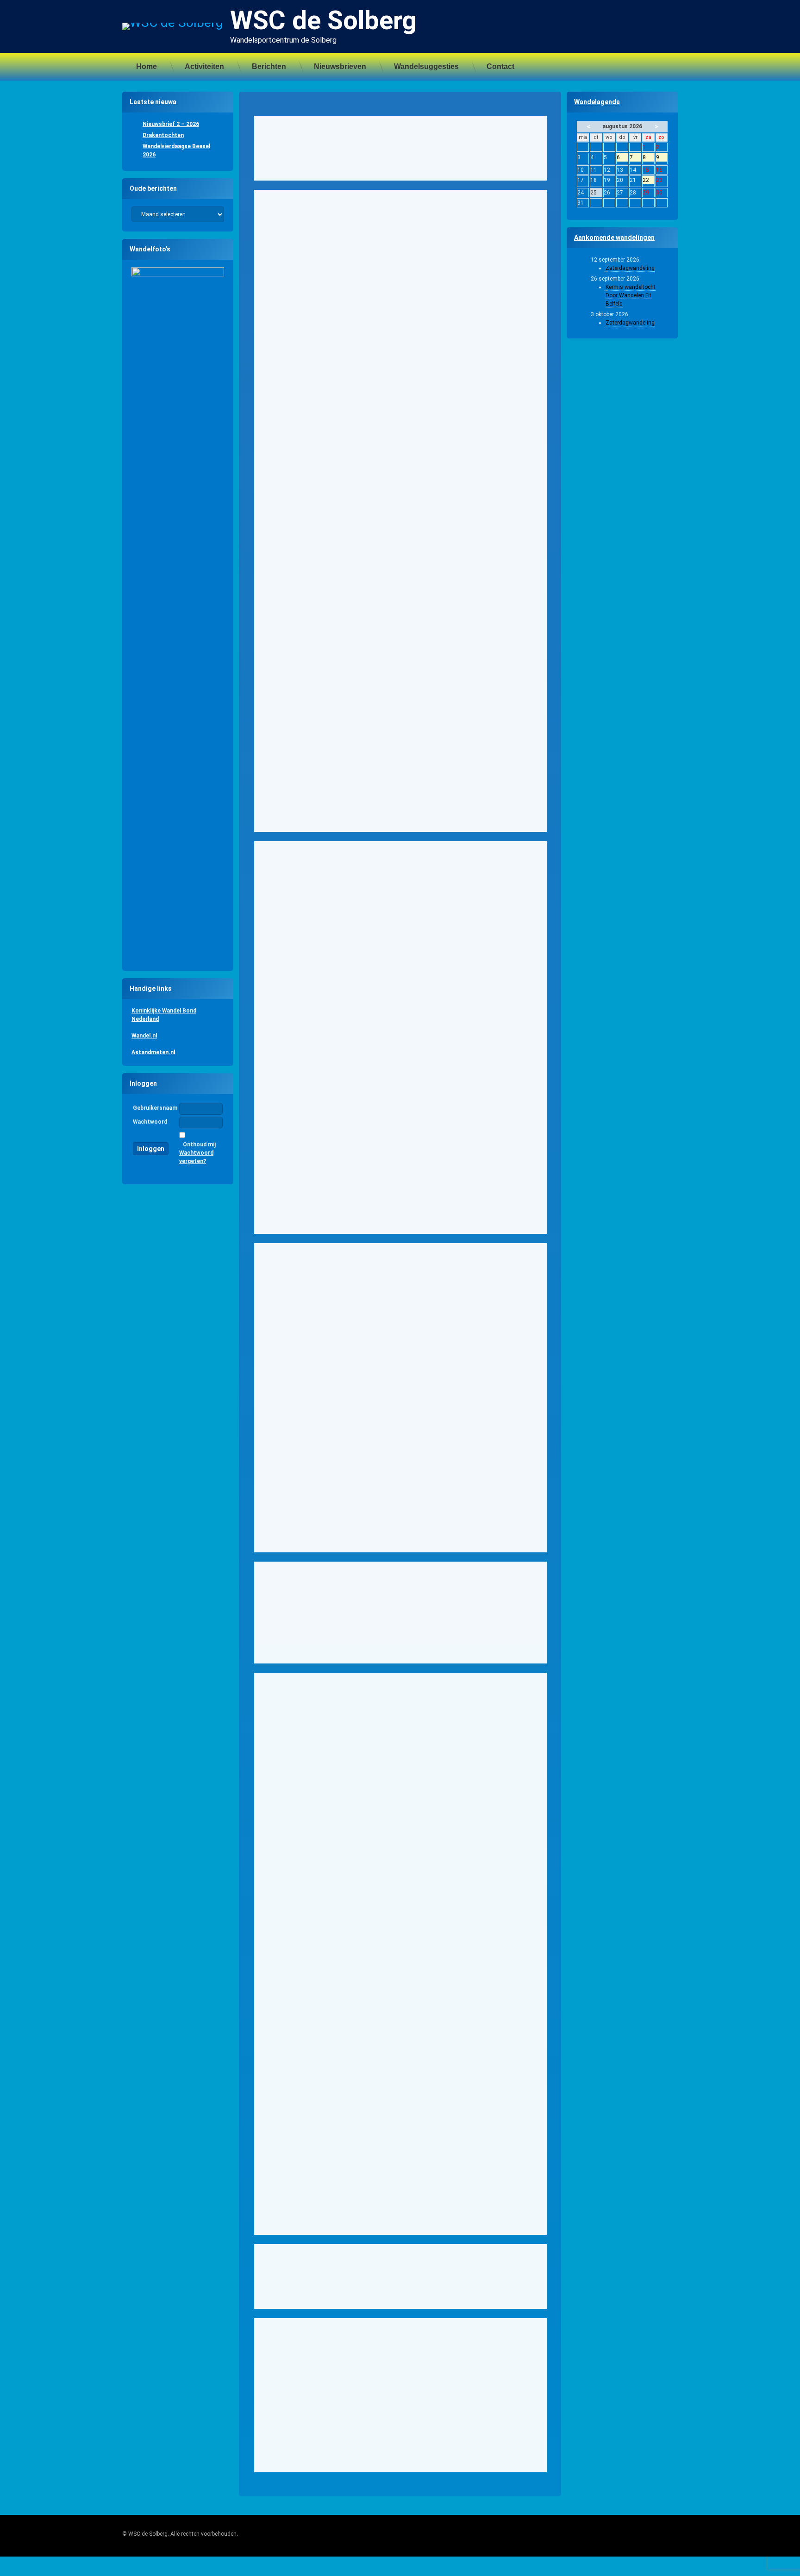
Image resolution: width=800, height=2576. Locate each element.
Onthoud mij (199, 1144)
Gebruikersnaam (155, 1108)
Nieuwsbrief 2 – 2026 (171, 124)
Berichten (269, 66)
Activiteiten (204, 66)
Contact (500, 66)
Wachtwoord (150, 1122)
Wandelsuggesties (426, 66)
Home (147, 66)
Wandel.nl (144, 1036)
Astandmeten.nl (153, 1052)
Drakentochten (163, 135)
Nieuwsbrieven (340, 66)
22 (648, 181)
